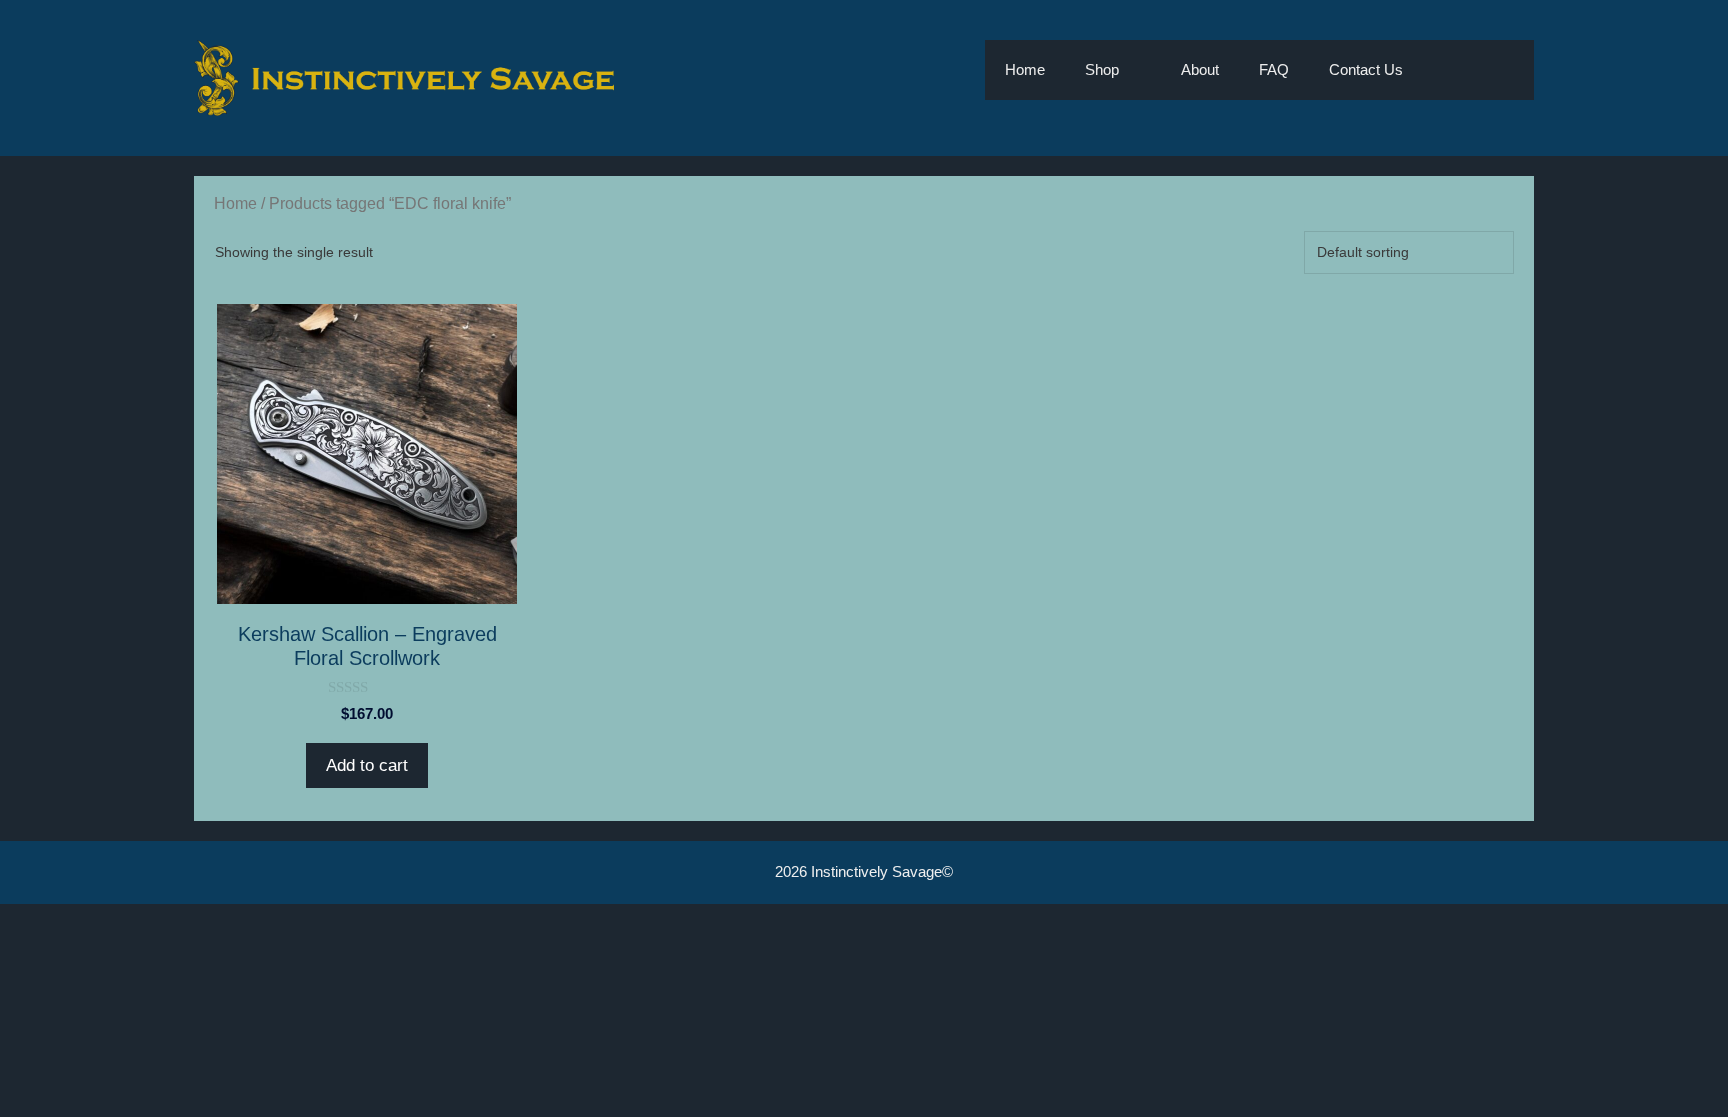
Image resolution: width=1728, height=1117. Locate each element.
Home (1025, 69)
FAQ (1274, 69)
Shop (1102, 69)
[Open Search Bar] (1452, 70)
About (1200, 69)
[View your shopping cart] (1508, 70)
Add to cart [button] (367, 765)
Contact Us (1366, 69)
